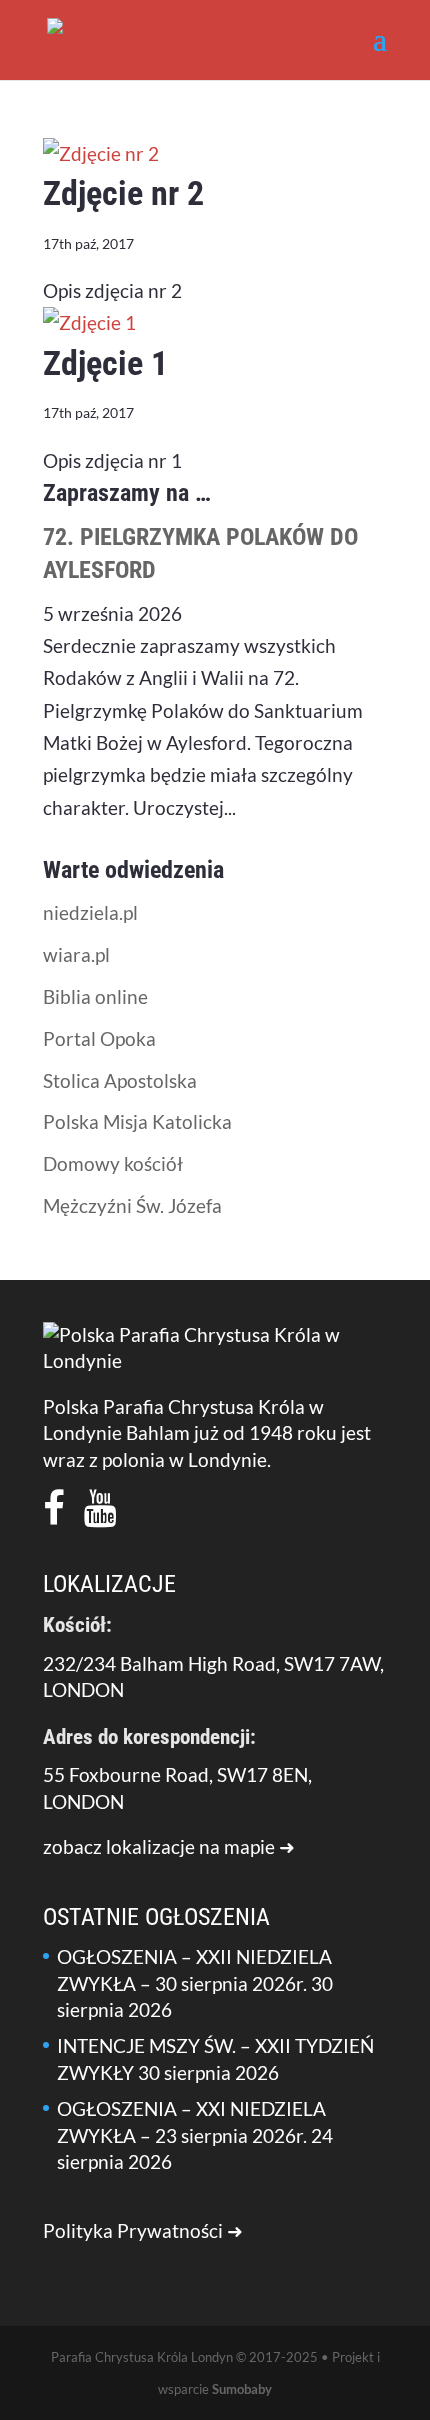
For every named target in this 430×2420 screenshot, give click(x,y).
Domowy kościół (113, 1163)
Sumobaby (242, 2389)
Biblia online (95, 996)
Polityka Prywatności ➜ (143, 2230)
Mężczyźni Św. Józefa (132, 1205)
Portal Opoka (99, 1038)
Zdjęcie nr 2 (123, 193)
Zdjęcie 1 (105, 363)
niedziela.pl (90, 912)
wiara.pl (76, 954)
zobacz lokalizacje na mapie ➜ (169, 1846)
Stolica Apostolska (120, 1080)
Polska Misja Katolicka (137, 1121)
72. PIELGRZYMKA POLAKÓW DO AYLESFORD (200, 554)
